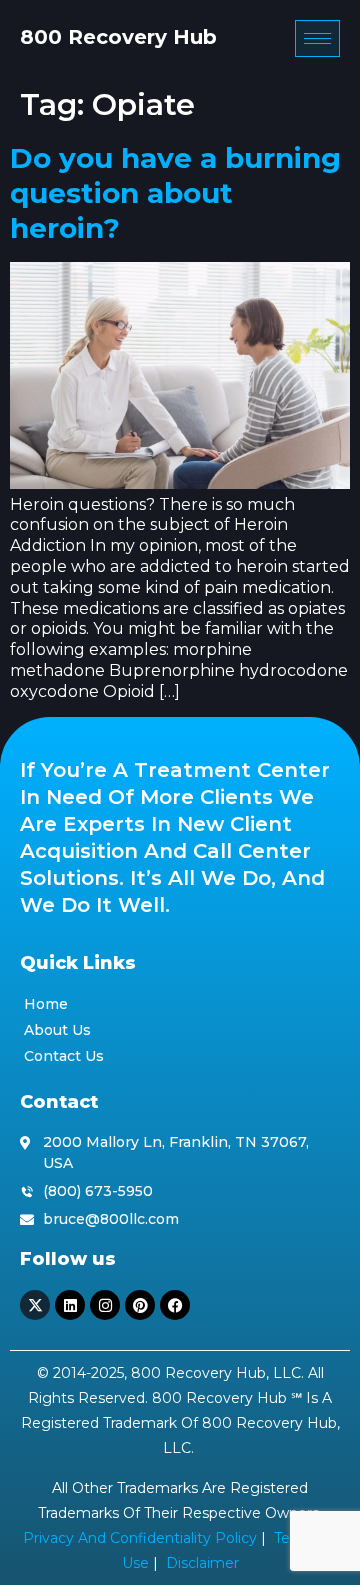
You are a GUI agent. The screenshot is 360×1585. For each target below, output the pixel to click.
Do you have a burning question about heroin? (175, 193)
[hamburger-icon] (317, 38)
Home (46, 1004)
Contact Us (64, 1056)
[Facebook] (175, 1305)
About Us (57, 1030)
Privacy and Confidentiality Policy (140, 1538)
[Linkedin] (70, 1305)
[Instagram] (105, 1305)
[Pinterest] (140, 1305)
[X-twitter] (35, 1305)
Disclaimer (202, 1563)
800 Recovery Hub (118, 37)
